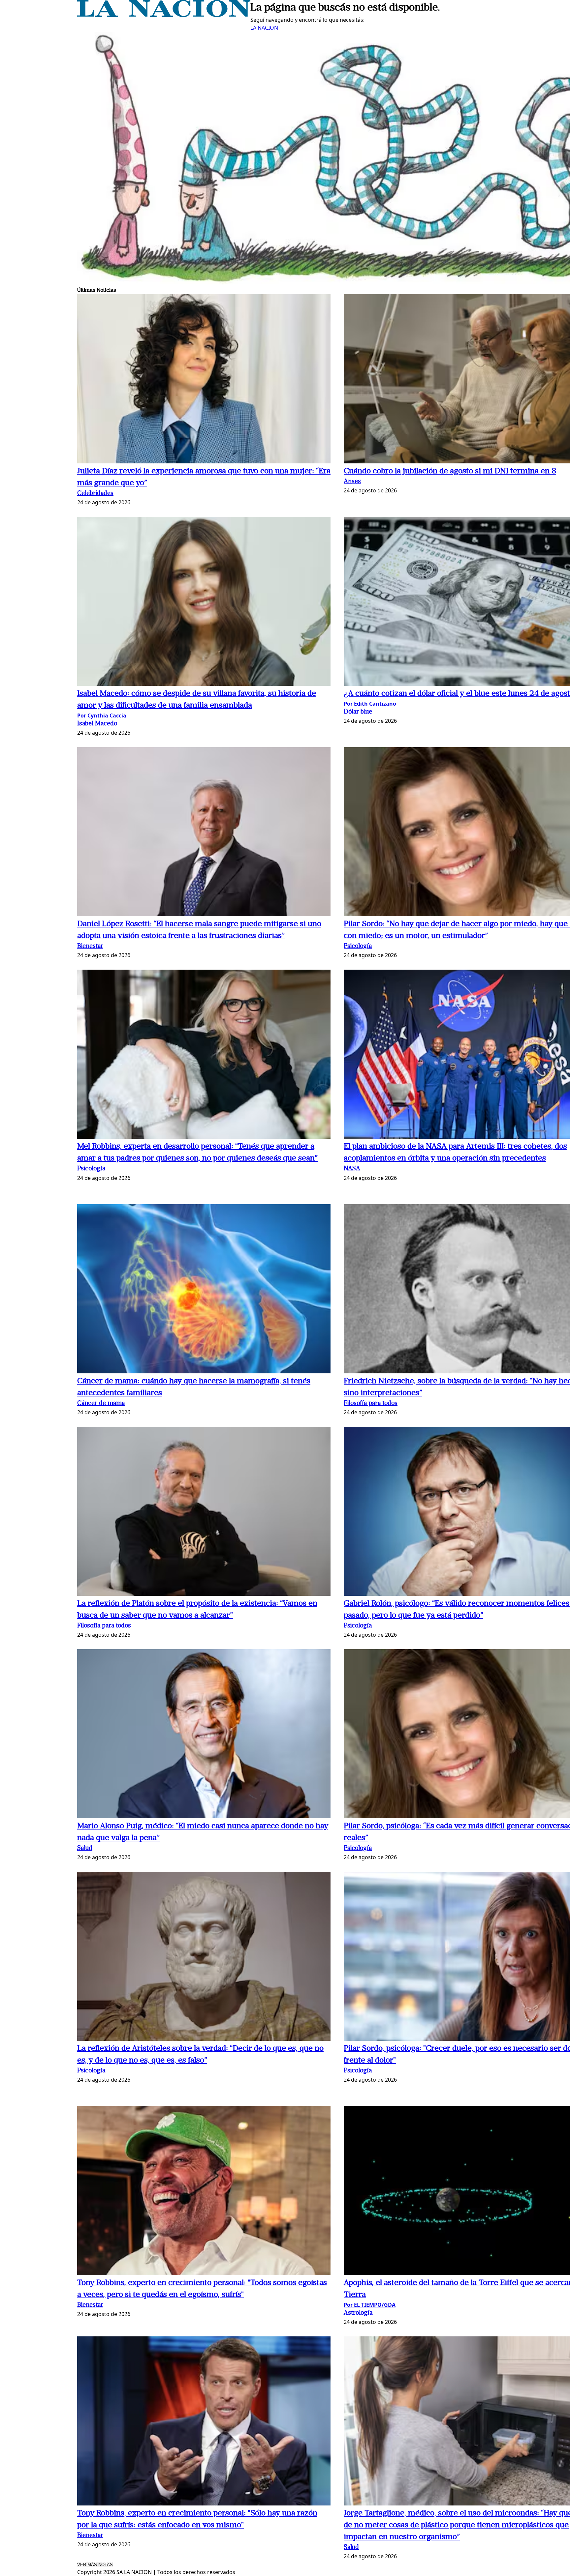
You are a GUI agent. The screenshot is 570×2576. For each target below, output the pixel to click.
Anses (352, 482)
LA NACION (264, 28)
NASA (352, 1169)
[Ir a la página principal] (164, 15)
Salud (85, 1848)
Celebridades (95, 494)
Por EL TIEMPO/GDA (370, 2305)
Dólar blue (358, 712)
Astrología (358, 2313)
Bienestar (90, 946)
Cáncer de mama (101, 1404)
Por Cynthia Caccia (102, 716)
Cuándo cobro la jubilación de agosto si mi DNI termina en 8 (450, 471)
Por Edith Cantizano (370, 704)
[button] (204, 380)
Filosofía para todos (371, 1404)
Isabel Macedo (97, 724)
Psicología (358, 946)
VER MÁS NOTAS (95, 2565)
